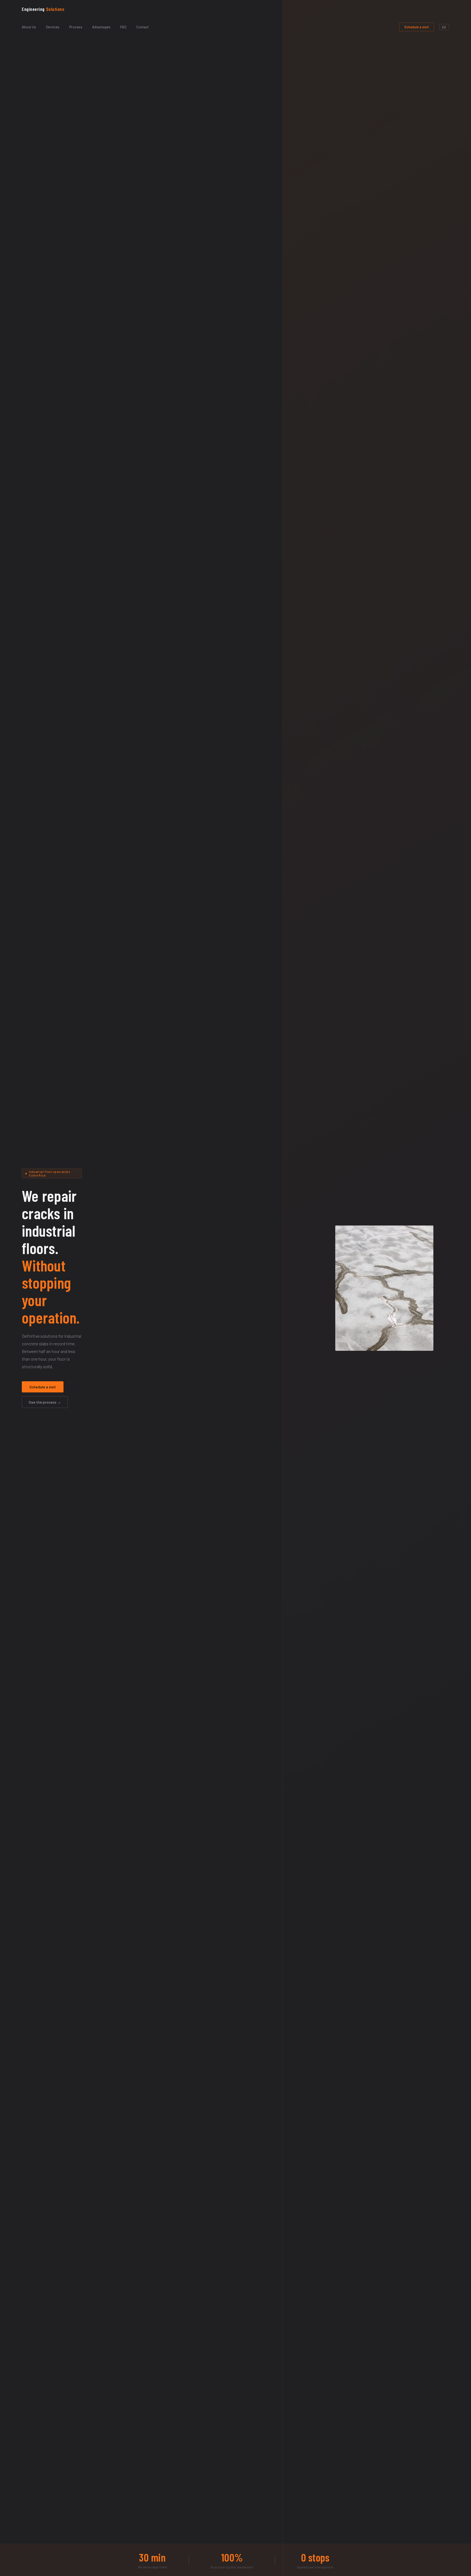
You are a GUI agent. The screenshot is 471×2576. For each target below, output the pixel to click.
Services (53, 27)
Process (76, 27)
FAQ (123, 27)
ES (444, 27)
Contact (142, 27)
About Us (29, 27)
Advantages (101, 27)
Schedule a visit (417, 27)
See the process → (45, 1402)
